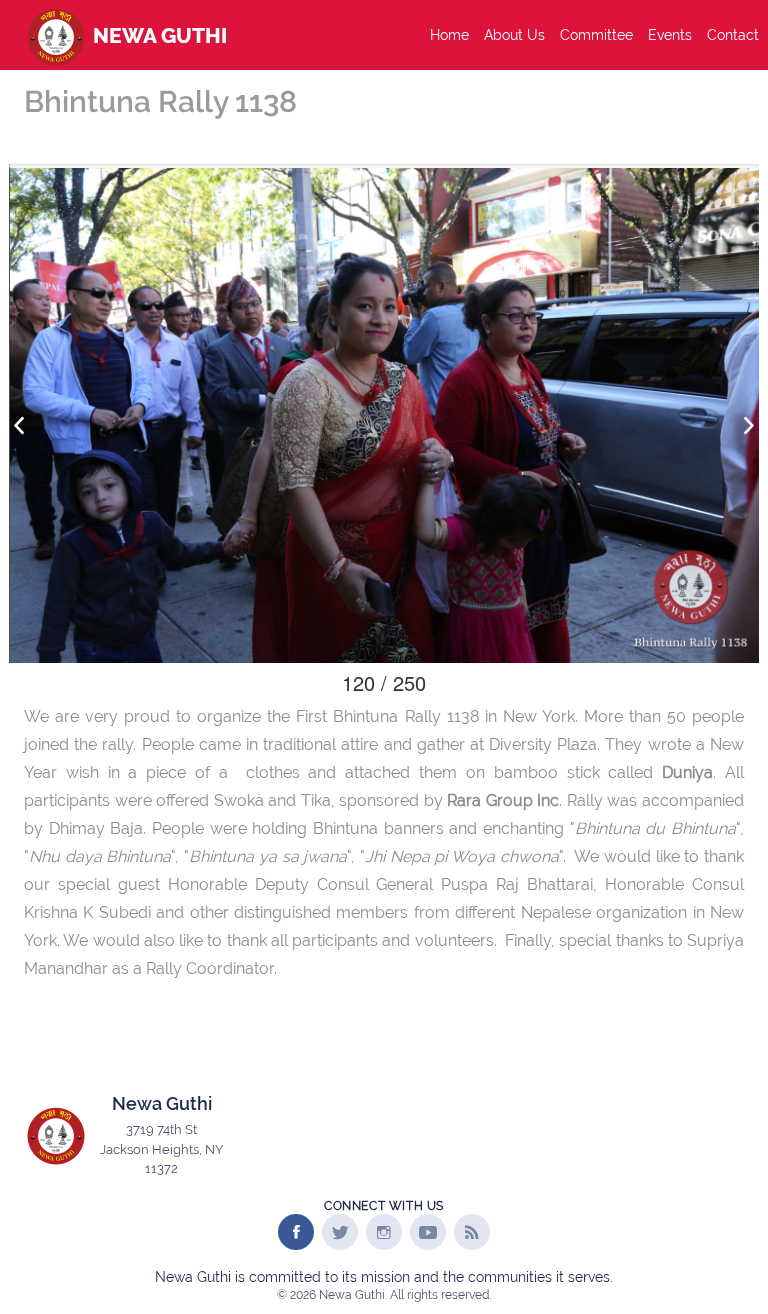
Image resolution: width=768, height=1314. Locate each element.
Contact (733, 35)
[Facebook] (296, 1232)
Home (449, 35)
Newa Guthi (157, 35)
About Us (514, 35)
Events (670, 35)
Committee (596, 35)
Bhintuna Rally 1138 (160, 101)
